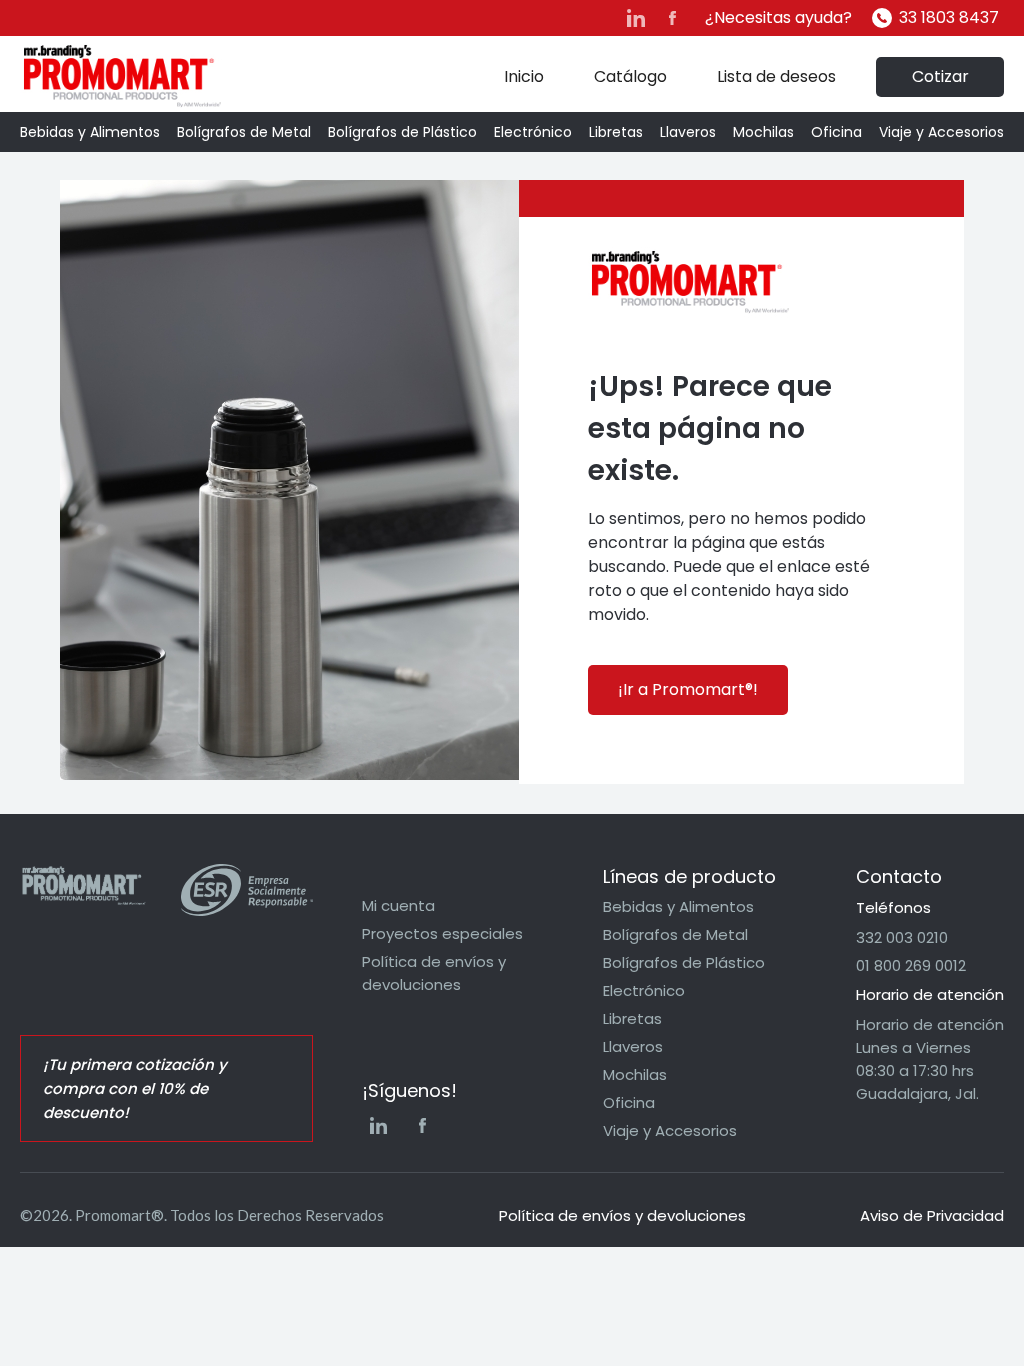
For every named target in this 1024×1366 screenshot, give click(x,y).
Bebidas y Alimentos (90, 132)
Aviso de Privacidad (932, 1215)
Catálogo (630, 76)
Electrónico (533, 132)
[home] (122, 76)
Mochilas (763, 132)
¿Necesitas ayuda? (778, 17)
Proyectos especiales (442, 933)
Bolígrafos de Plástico (402, 132)
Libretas (616, 132)
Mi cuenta (398, 905)
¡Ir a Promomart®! (688, 689)
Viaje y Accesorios (941, 132)
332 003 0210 (902, 937)
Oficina (836, 132)
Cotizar (940, 76)
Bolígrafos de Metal (244, 132)
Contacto (899, 876)
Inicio (524, 76)
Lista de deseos (776, 76)
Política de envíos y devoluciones (434, 973)
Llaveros (688, 132)
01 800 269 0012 (911, 965)
